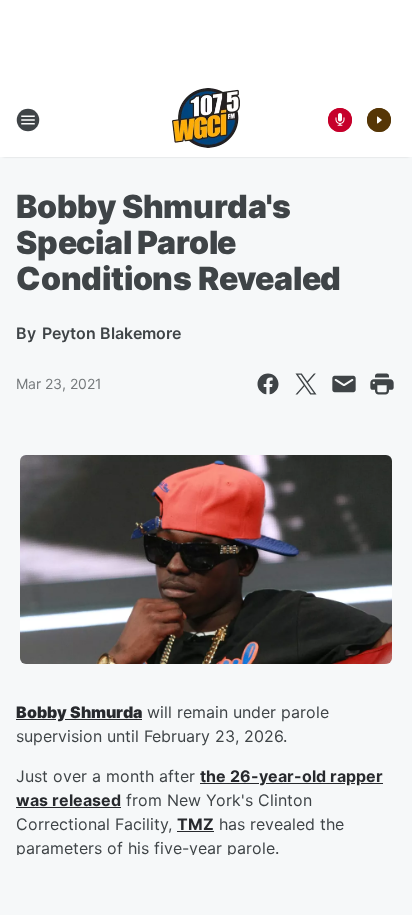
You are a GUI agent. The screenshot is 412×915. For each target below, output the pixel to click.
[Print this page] (382, 384)
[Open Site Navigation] (28, 120)
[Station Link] (206, 120)
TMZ (195, 824)
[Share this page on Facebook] (268, 384)
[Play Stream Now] (379, 120)
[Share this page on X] (306, 384)
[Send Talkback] (340, 120)
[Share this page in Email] (344, 384)
